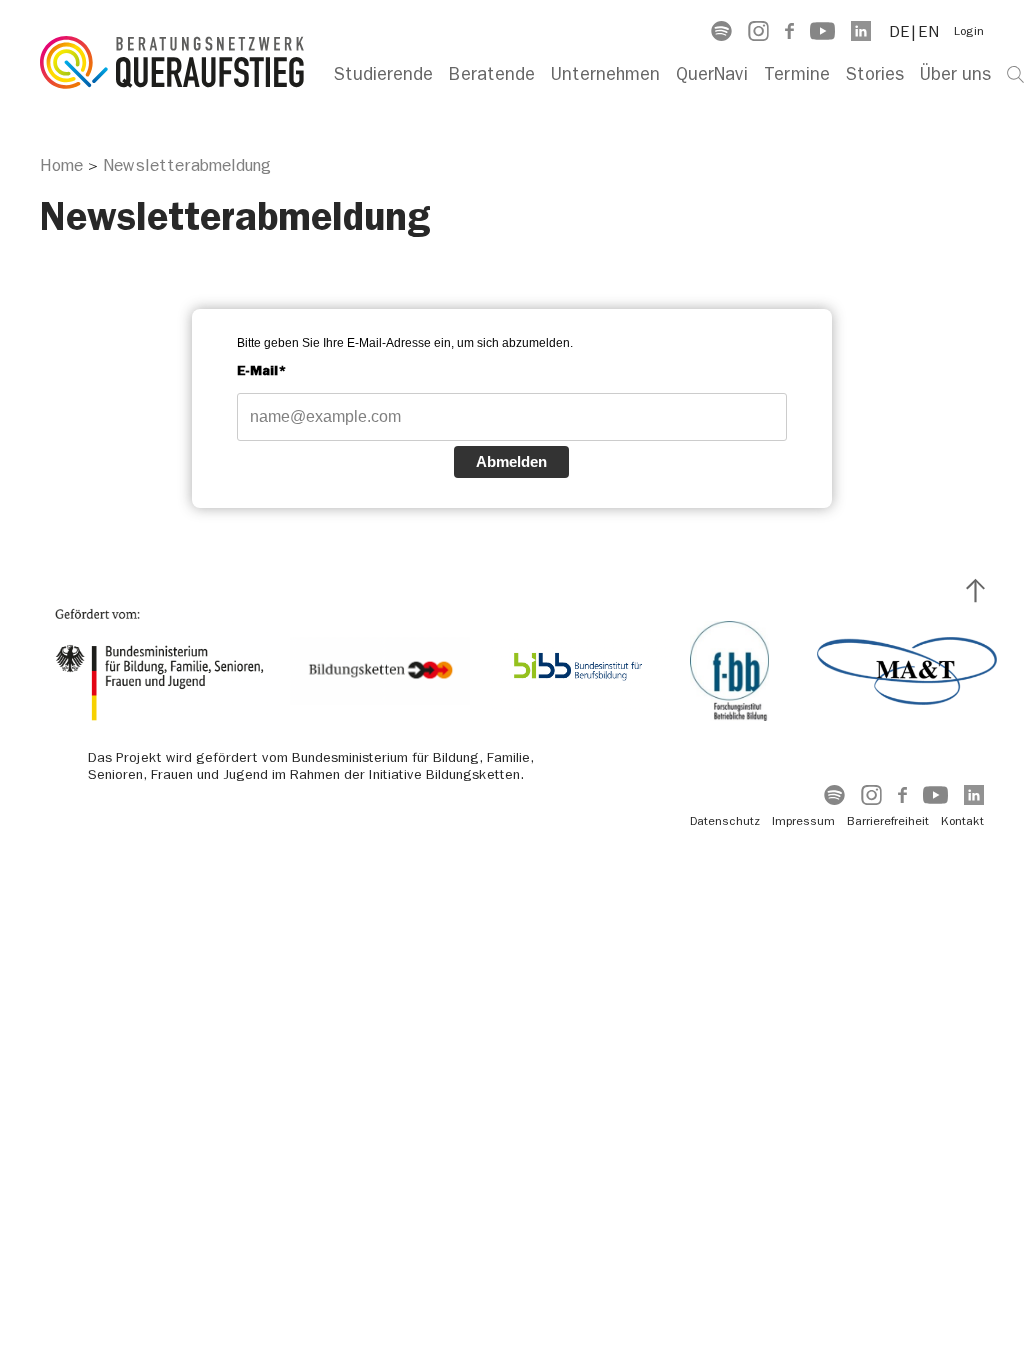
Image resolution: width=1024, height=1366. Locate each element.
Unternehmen (605, 74)
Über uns (955, 74)
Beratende (492, 74)
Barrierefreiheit (888, 821)
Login (969, 31)
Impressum (803, 821)
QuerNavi (712, 74)
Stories (875, 74)
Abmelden (511, 461)
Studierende (383, 74)
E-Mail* (262, 370)
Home (61, 165)
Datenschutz (725, 821)
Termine (797, 74)
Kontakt (962, 821)
